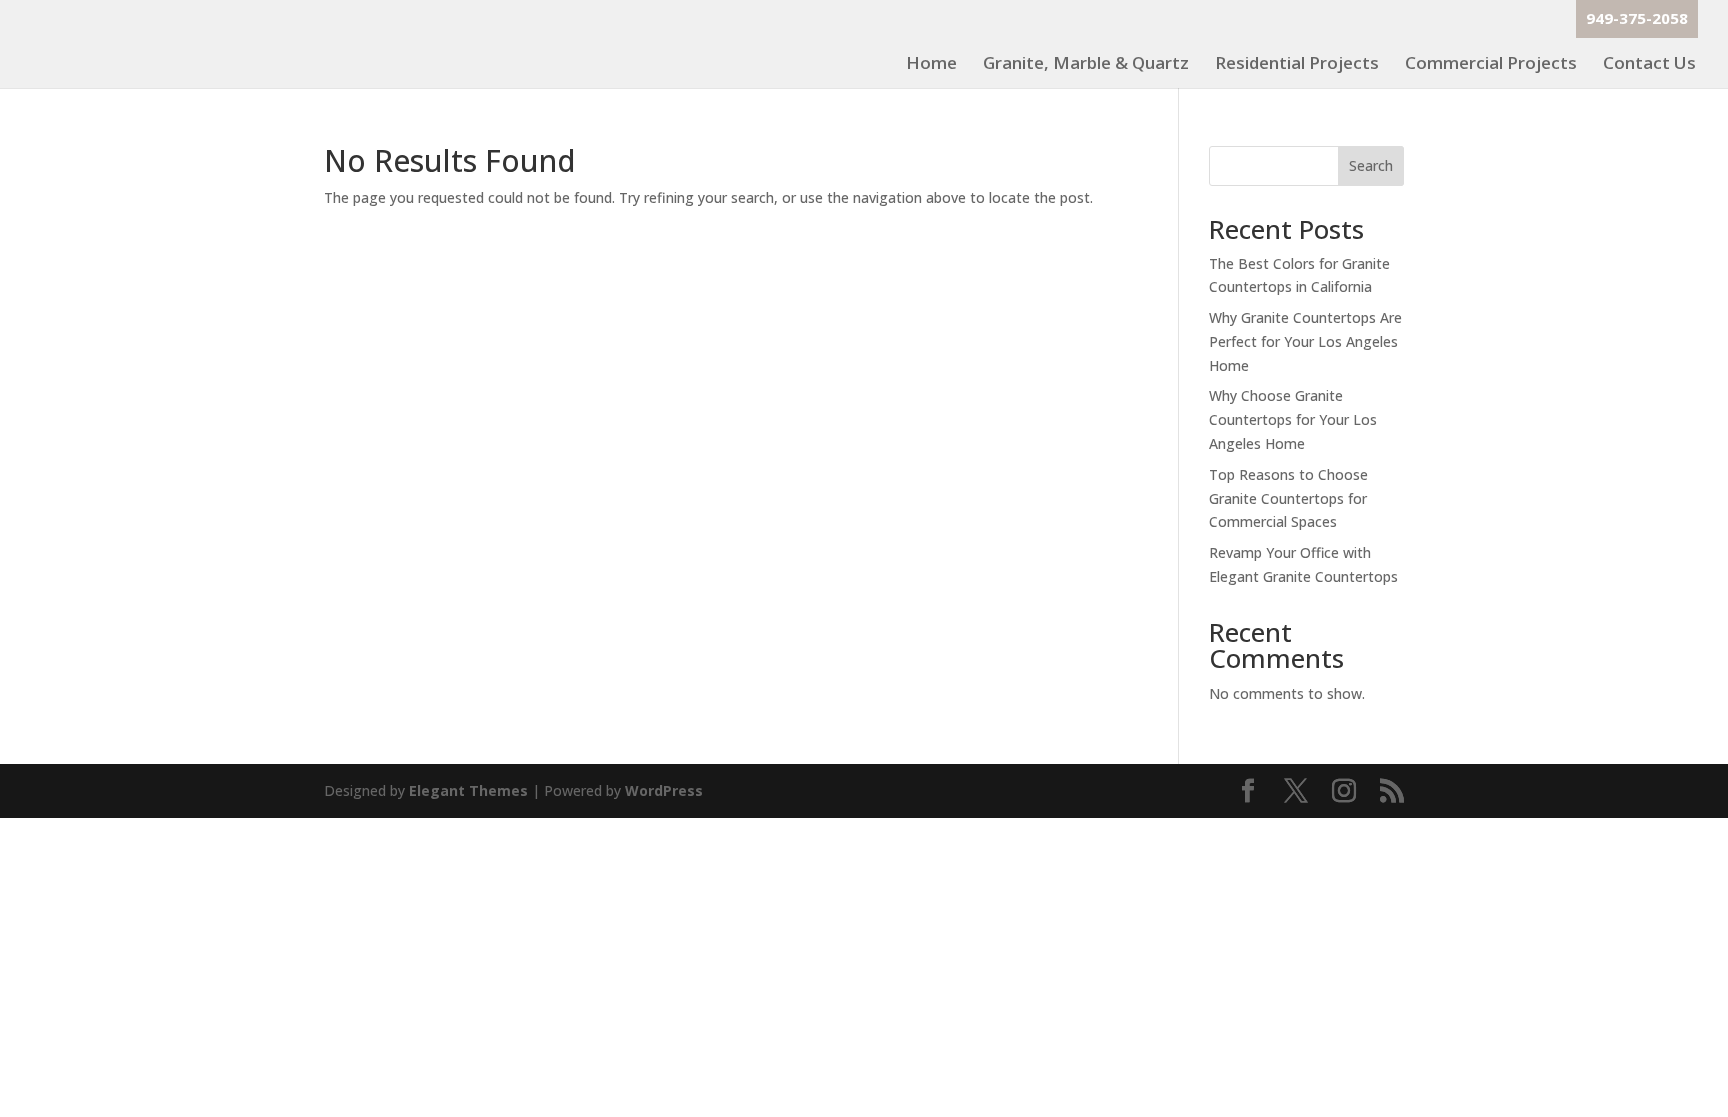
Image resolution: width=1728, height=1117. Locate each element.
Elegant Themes (468, 790)
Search (1371, 165)
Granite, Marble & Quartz (1086, 65)
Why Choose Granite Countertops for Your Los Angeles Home (1293, 419)
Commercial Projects (1491, 65)
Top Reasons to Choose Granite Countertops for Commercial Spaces (1288, 498)
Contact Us (1649, 65)
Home (931, 65)
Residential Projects (1297, 65)
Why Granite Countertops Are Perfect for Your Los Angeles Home (1305, 341)
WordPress (664, 790)
